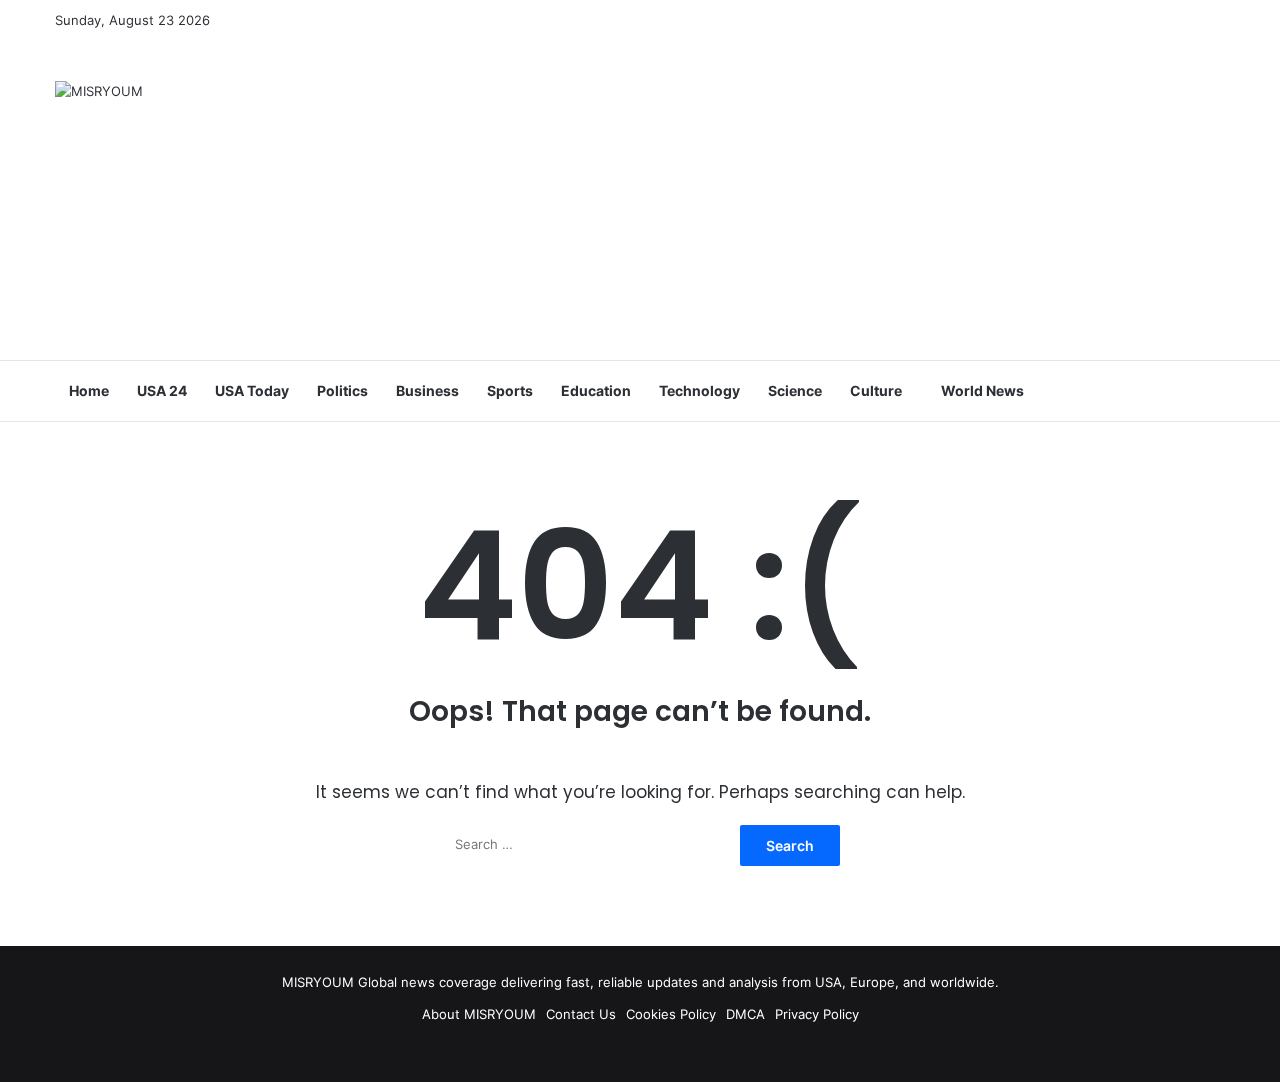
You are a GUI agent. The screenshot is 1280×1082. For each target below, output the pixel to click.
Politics (342, 390)
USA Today (252, 390)
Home (89, 390)
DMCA (745, 1014)
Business (427, 390)
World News (982, 390)
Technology (699, 390)
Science (795, 390)
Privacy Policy (817, 1014)
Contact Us (581, 1014)
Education (596, 390)
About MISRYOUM (479, 1014)
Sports (510, 390)
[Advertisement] (840, 200)
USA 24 (162, 390)
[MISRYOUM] (99, 91)
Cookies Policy (671, 1014)
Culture (876, 390)
